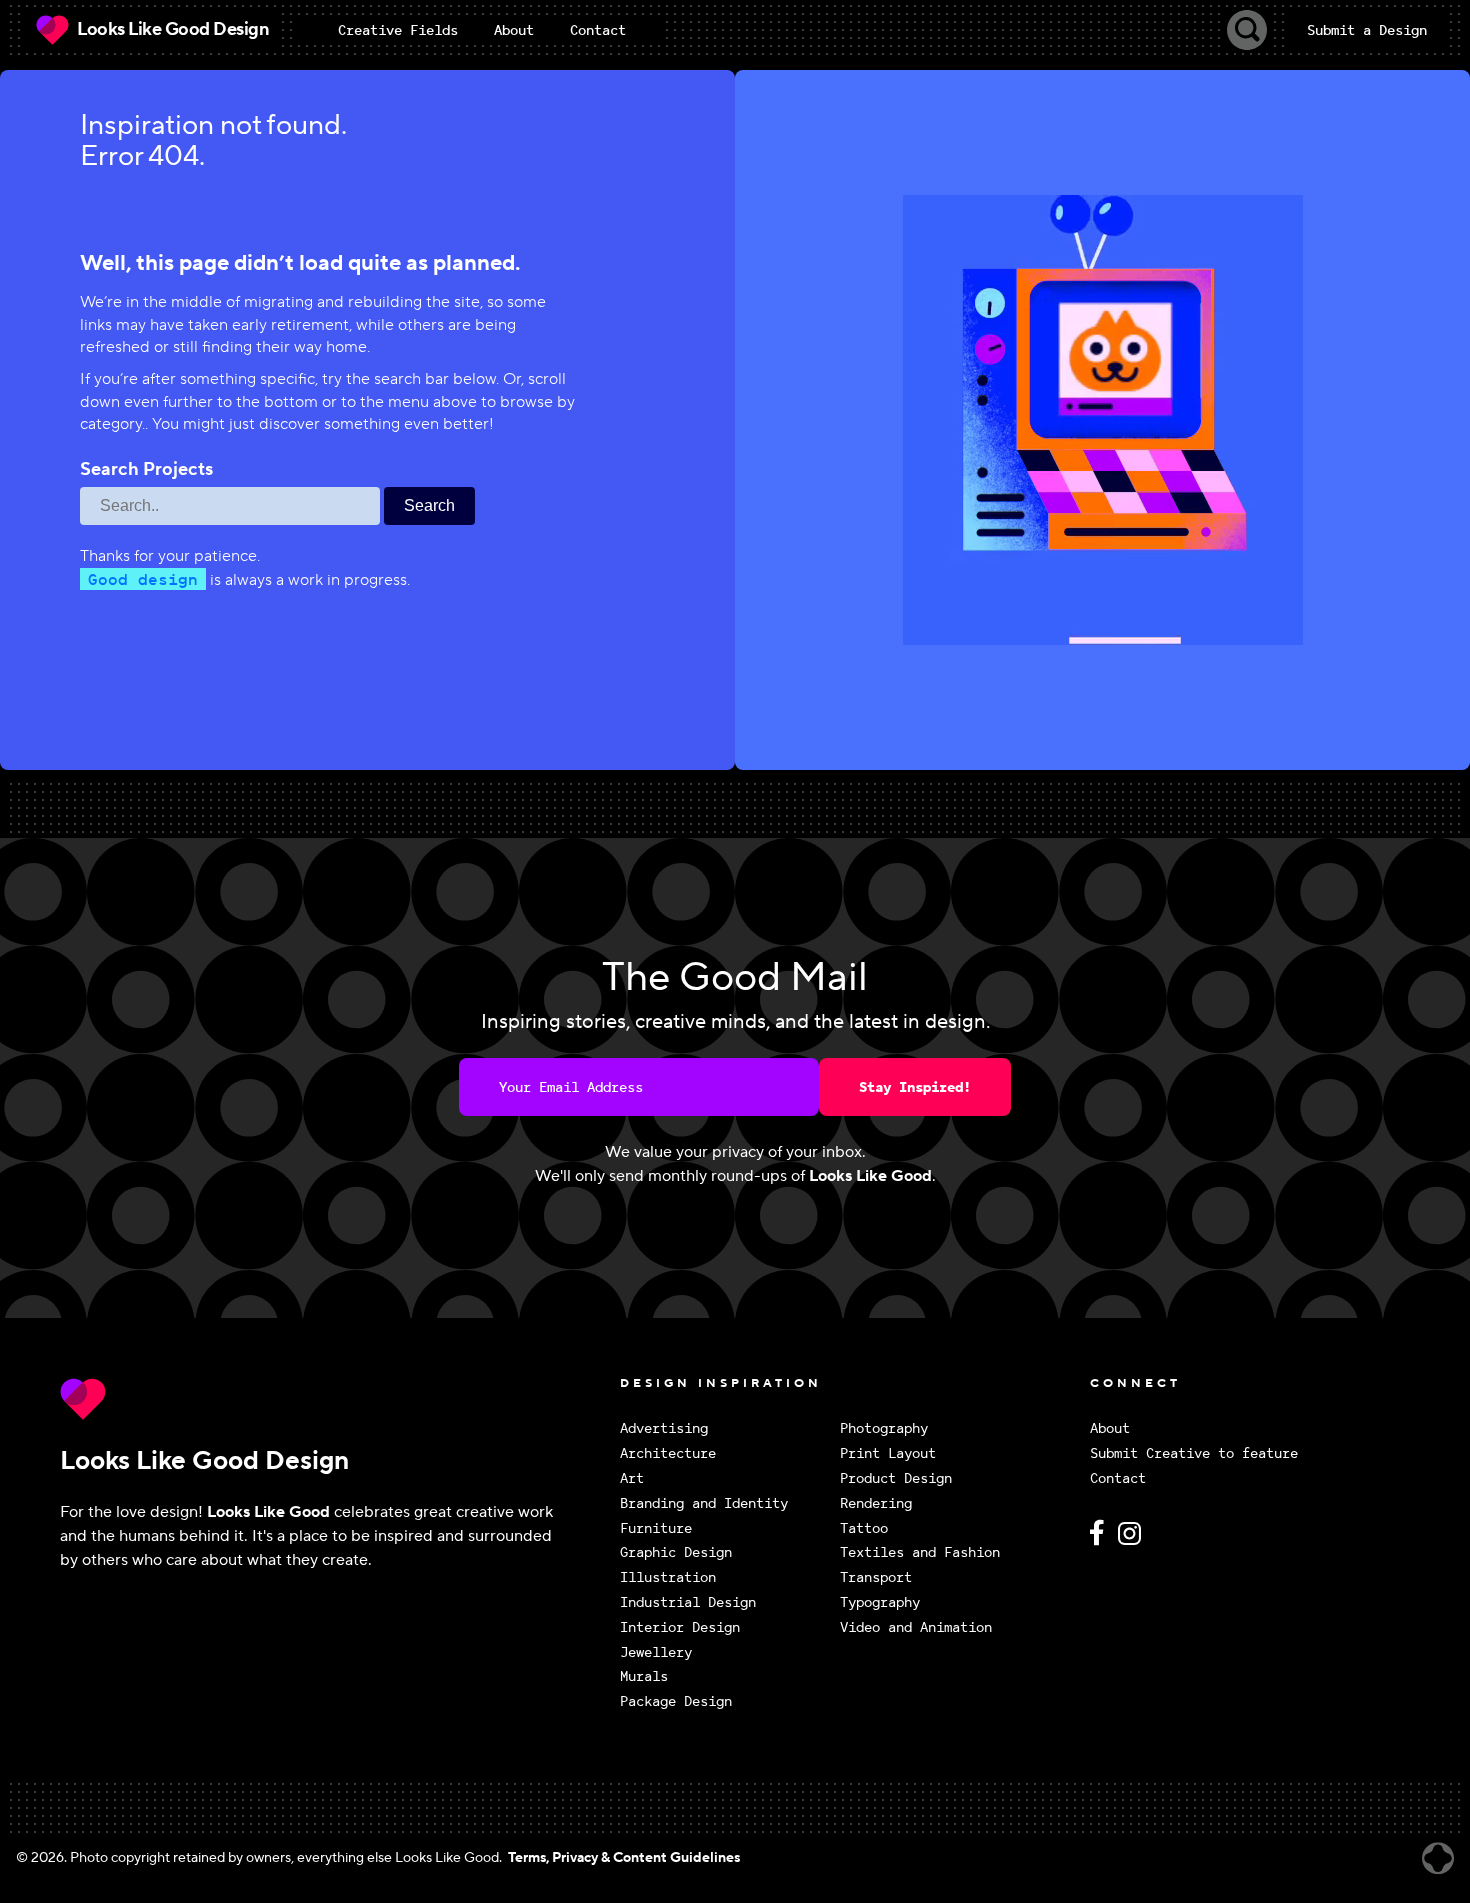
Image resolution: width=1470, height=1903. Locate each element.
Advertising (664, 1428)
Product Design (896, 1478)
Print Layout (888, 1453)
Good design (143, 579)
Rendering (876, 1503)
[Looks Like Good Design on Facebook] (1100, 1541)
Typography (880, 1602)
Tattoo (864, 1528)
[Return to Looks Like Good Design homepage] (335, 1399)
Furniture (656, 1528)
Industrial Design (688, 1602)
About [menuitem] (514, 30)
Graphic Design (676, 1552)
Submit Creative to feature (1194, 1453)
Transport (876, 1577)
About (1110, 1428)
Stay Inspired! (915, 1087)
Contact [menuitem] (598, 30)
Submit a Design (1367, 30)
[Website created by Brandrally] (1438, 1858)
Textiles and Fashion (920, 1552)
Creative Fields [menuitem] (398, 30)
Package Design (676, 1701)
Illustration (668, 1577)
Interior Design (680, 1627)
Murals (644, 1676)
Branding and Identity (704, 1503)
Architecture (668, 1453)
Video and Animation (916, 1627)
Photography (884, 1428)
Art (632, 1478)
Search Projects (146, 470)
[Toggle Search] (1247, 30)
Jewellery (656, 1652)
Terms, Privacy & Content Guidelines (624, 1858)
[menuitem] (398, 30)
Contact (1118, 1478)
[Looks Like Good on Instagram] (1134, 1541)
